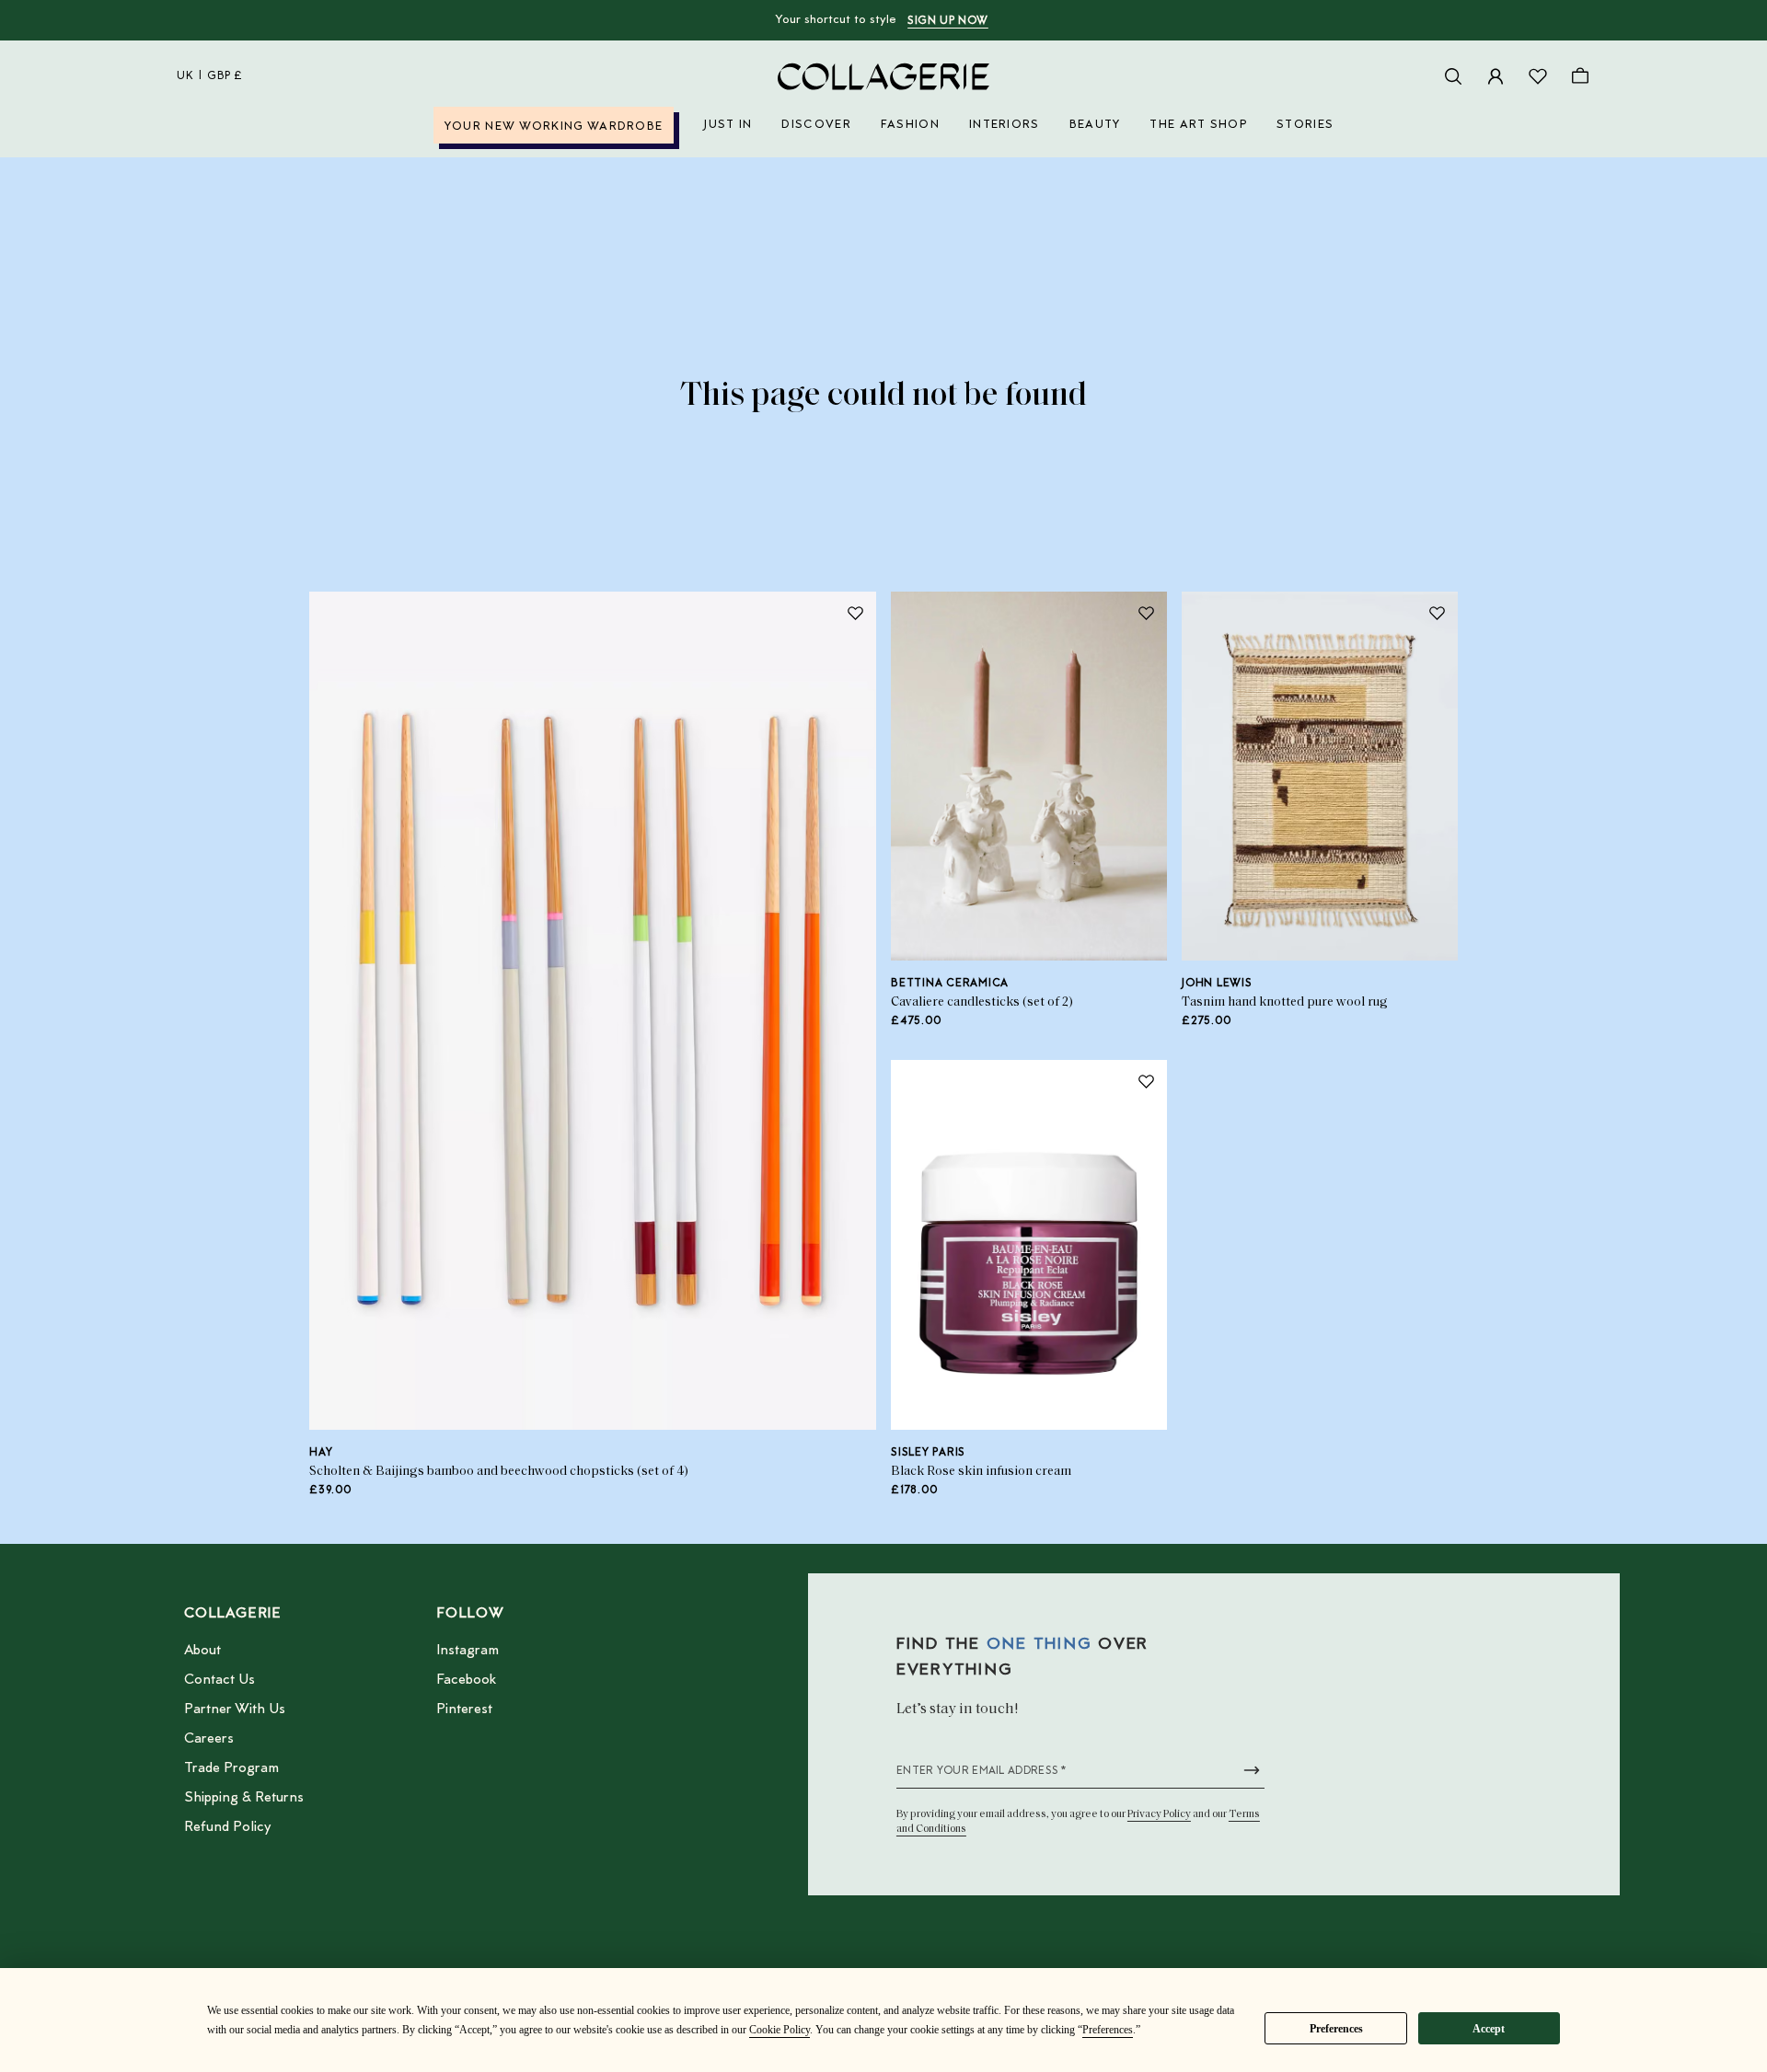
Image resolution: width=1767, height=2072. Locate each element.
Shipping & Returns (244, 1798)
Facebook (466, 1680)
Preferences (1336, 2029)
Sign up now (948, 21)
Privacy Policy (1159, 1814)
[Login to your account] (1496, 76)
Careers (209, 1739)
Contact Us (219, 1680)
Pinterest (464, 1709)
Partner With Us (235, 1709)
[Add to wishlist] (855, 613)
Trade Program (231, 1768)
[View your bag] (1580, 76)
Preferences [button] (1108, 2030)
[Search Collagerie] (1453, 76)
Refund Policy (227, 1827)
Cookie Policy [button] (780, 2030)
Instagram (468, 1651)
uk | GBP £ (210, 76)
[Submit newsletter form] (1252, 1770)
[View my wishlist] (1538, 76)
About (202, 1651)
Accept (1489, 2029)
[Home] (883, 76)
